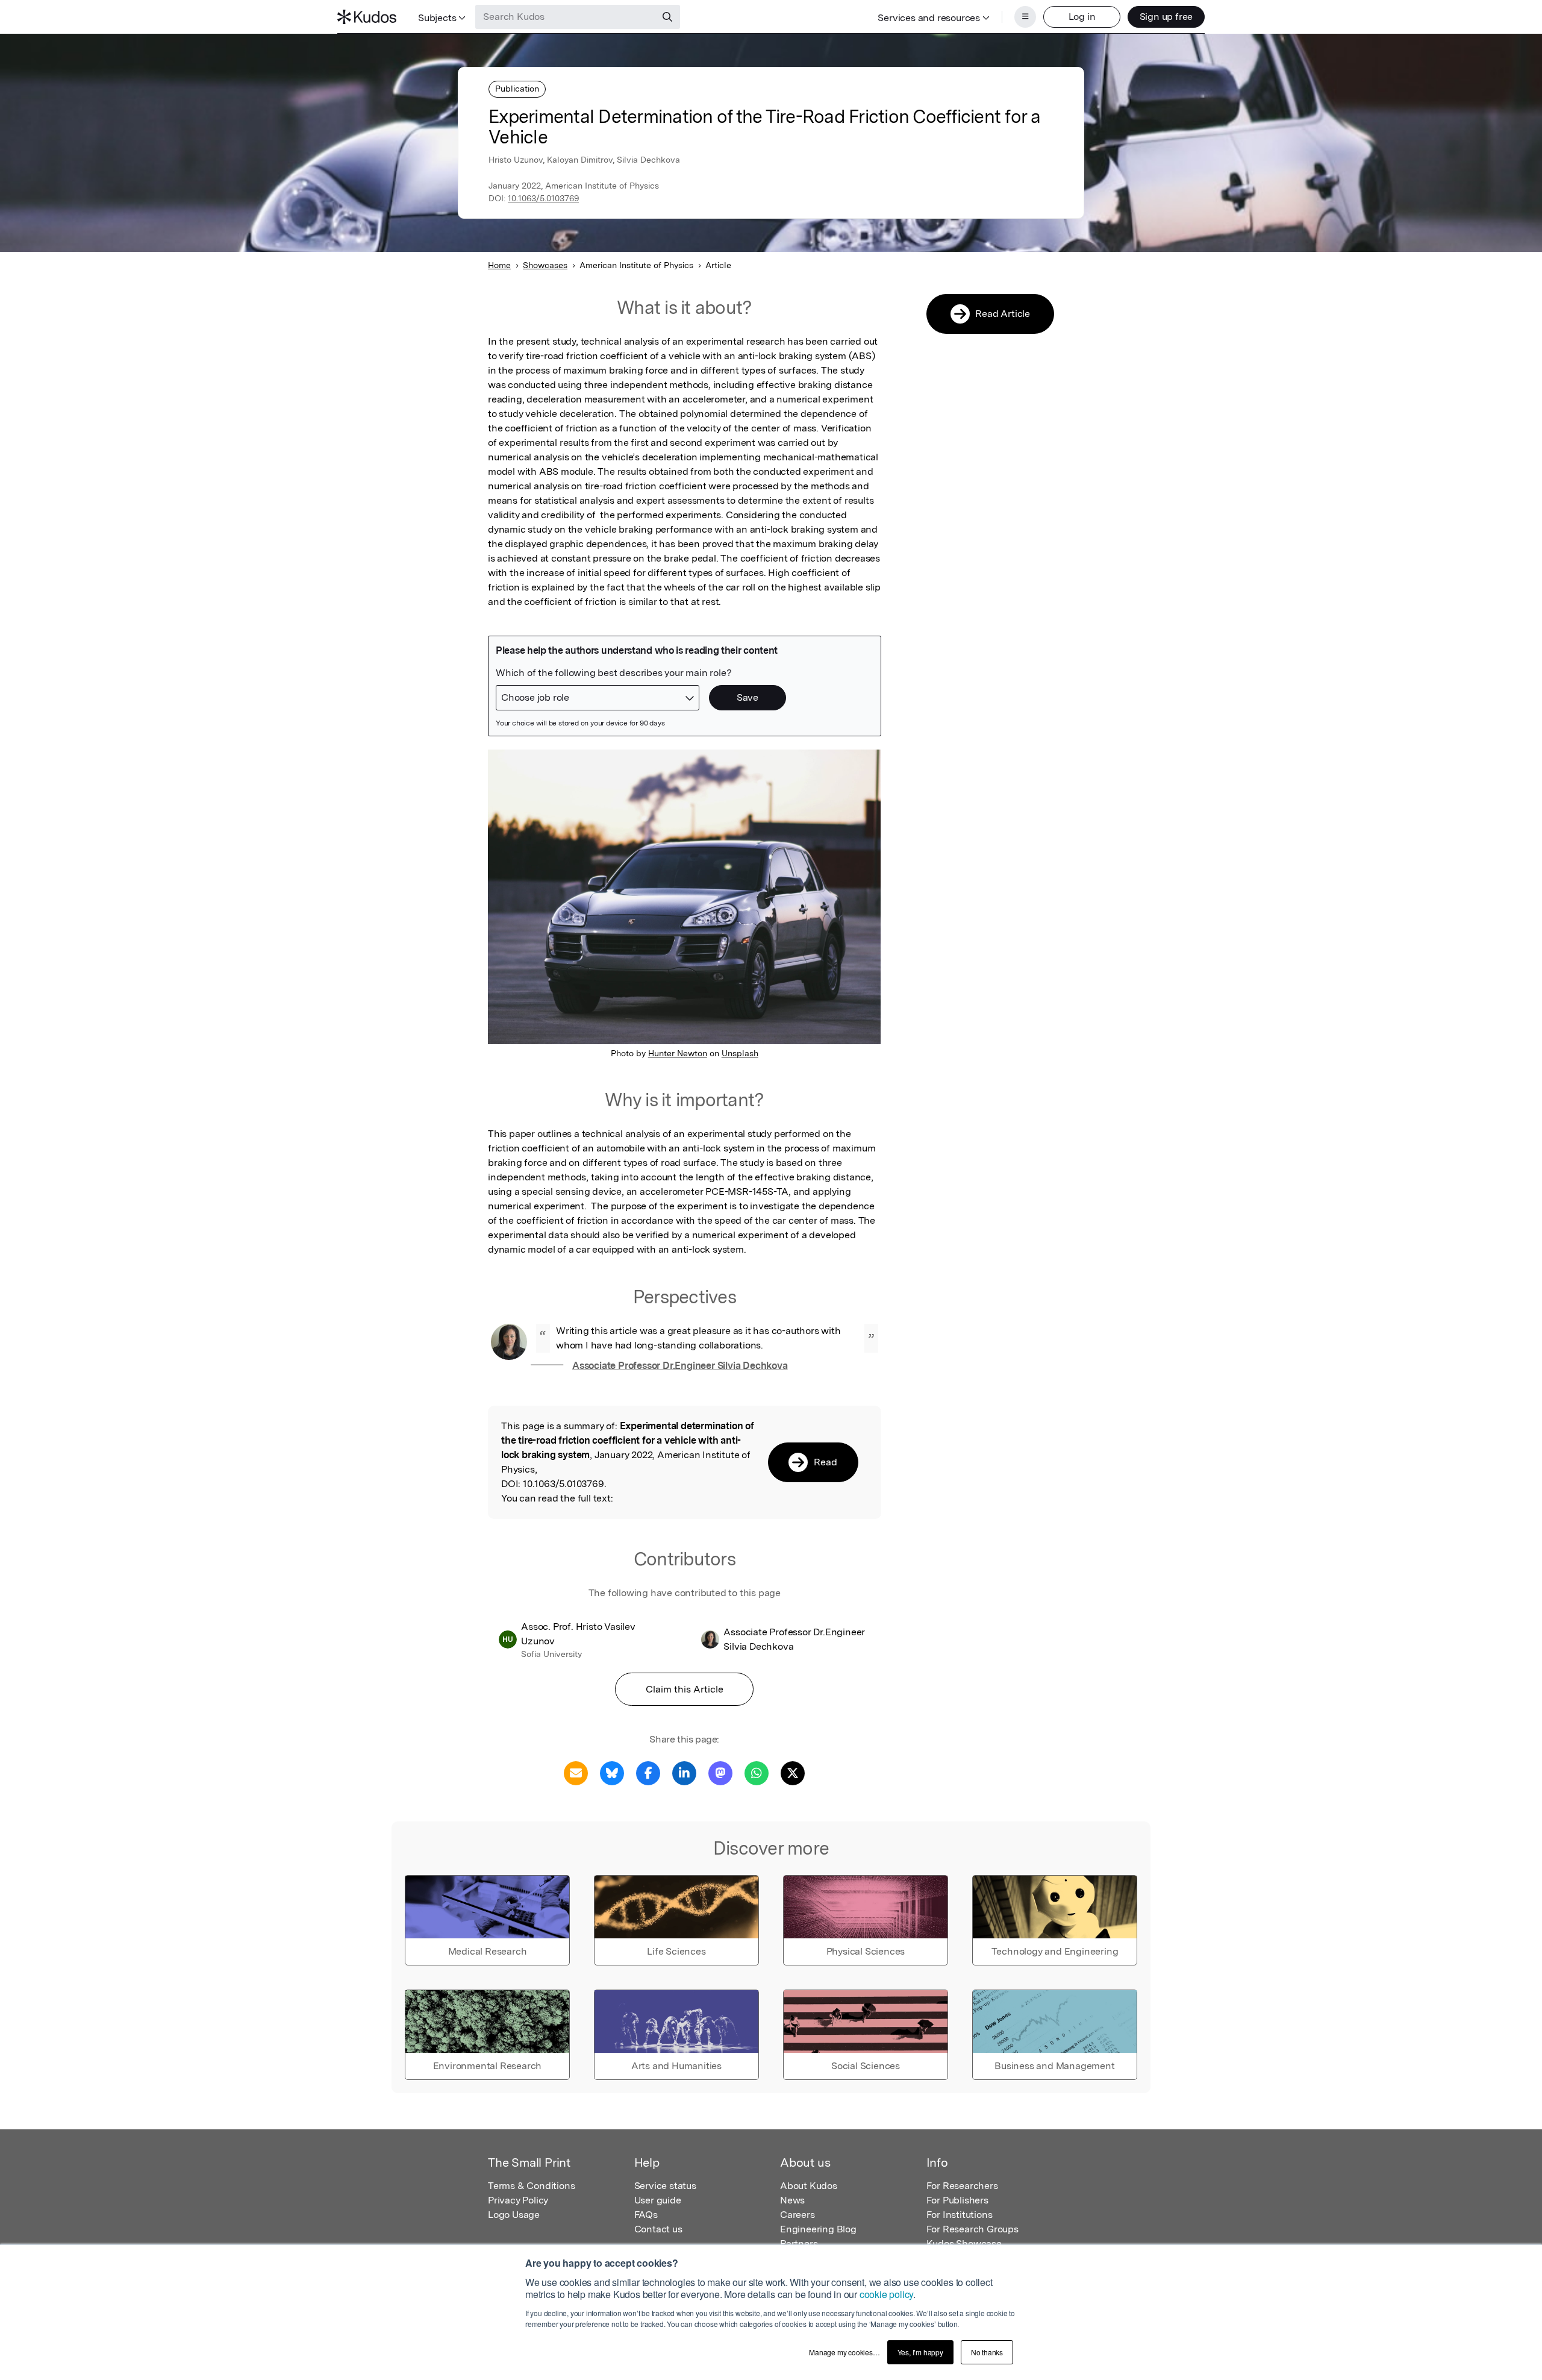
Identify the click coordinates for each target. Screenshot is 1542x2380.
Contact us (658, 2229)
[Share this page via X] (793, 1772)
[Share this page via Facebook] (648, 1772)
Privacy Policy (518, 2200)
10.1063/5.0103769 (543, 198)
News (792, 2200)
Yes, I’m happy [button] (920, 2352)
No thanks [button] (987, 2352)
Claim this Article (685, 1689)
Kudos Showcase (964, 2244)
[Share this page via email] (576, 1772)
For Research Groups (972, 2229)
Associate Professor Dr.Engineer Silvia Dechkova (680, 1366)
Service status (665, 2186)
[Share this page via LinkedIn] (684, 1772)
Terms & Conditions (531, 2186)
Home (499, 265)
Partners (799, 2244)
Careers (798, 2215)
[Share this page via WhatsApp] (757, 1772)
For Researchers (962, 2186)
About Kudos (809, 2186)
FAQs (646, 2215)
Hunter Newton (678, 1053)
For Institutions (960, 2215)
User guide (658, 2200)
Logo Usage (514, 2215)
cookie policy (886, 2294)
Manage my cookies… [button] (844, 2352)
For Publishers (957, 2200)
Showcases (545, 265)
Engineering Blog (818, 2229)
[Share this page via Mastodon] (720, 1772)
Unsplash (740, 1053)
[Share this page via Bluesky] (612, 1772)
